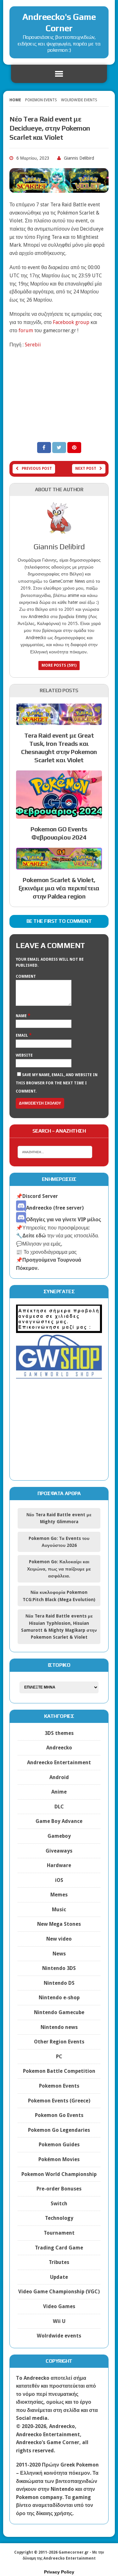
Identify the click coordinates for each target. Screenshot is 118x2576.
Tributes (59, 2262)
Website (24, 1055)
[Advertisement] (59, 395)
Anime (59, 1792)
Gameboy (59, 1836)
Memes (59, 1895)
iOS (59, 1880)
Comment (26, 976)
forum (26, 330)
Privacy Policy (59, 2572)
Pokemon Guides (59, 2145)
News (59, 1954)
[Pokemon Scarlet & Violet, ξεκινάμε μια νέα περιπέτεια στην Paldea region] (59, 866)
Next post (86, 469)
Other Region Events (59, 2042)
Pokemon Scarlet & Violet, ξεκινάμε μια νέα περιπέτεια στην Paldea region (59, 888)
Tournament (59, 2233)
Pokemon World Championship (59, 2174)
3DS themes (59, 1733)
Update (59, 2277)
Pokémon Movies (59, 2159)
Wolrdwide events (59, 2336)
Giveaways (59, 1851)
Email (22, 1035)
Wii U (59, 2321)
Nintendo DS (59, 1983)
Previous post (37, 469)
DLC (59, 1807)
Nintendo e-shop (59, 1998)
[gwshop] (59, 1375)
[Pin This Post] (74, 448)
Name (22, 1016)
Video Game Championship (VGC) (59, 2292)
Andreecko (59, 1748)
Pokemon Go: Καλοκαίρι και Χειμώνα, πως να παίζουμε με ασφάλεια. (59, 1569)
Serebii (33, 345)
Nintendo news (59, 2027)
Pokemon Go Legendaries (59, 2130)
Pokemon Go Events (59, 2115)
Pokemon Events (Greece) (59, 2101)
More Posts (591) (59, 665)
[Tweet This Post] (60, 448)
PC (59, 2057)
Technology (59, 2218)
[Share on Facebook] (45, 448)
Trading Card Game (59, 2248)
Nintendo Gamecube (59, 2012)
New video (59, 1939)
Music (59, 1910)
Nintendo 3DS (59, 1968)
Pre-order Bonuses (59, 2189)
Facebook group (71, 322)
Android (59, 1777)
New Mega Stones (59, 1924)
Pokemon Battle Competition (59, 2071)
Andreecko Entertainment (59, 1763)
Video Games (59, 2306)
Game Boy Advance (59, 1821)
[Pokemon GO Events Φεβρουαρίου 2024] (59, 815)
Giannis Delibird (79, 158)
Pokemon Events (41, 100)
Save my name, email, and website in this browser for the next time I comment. (57, 1083)
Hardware (59, 1865)
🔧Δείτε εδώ (31, 1236)
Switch (59, 2204)
